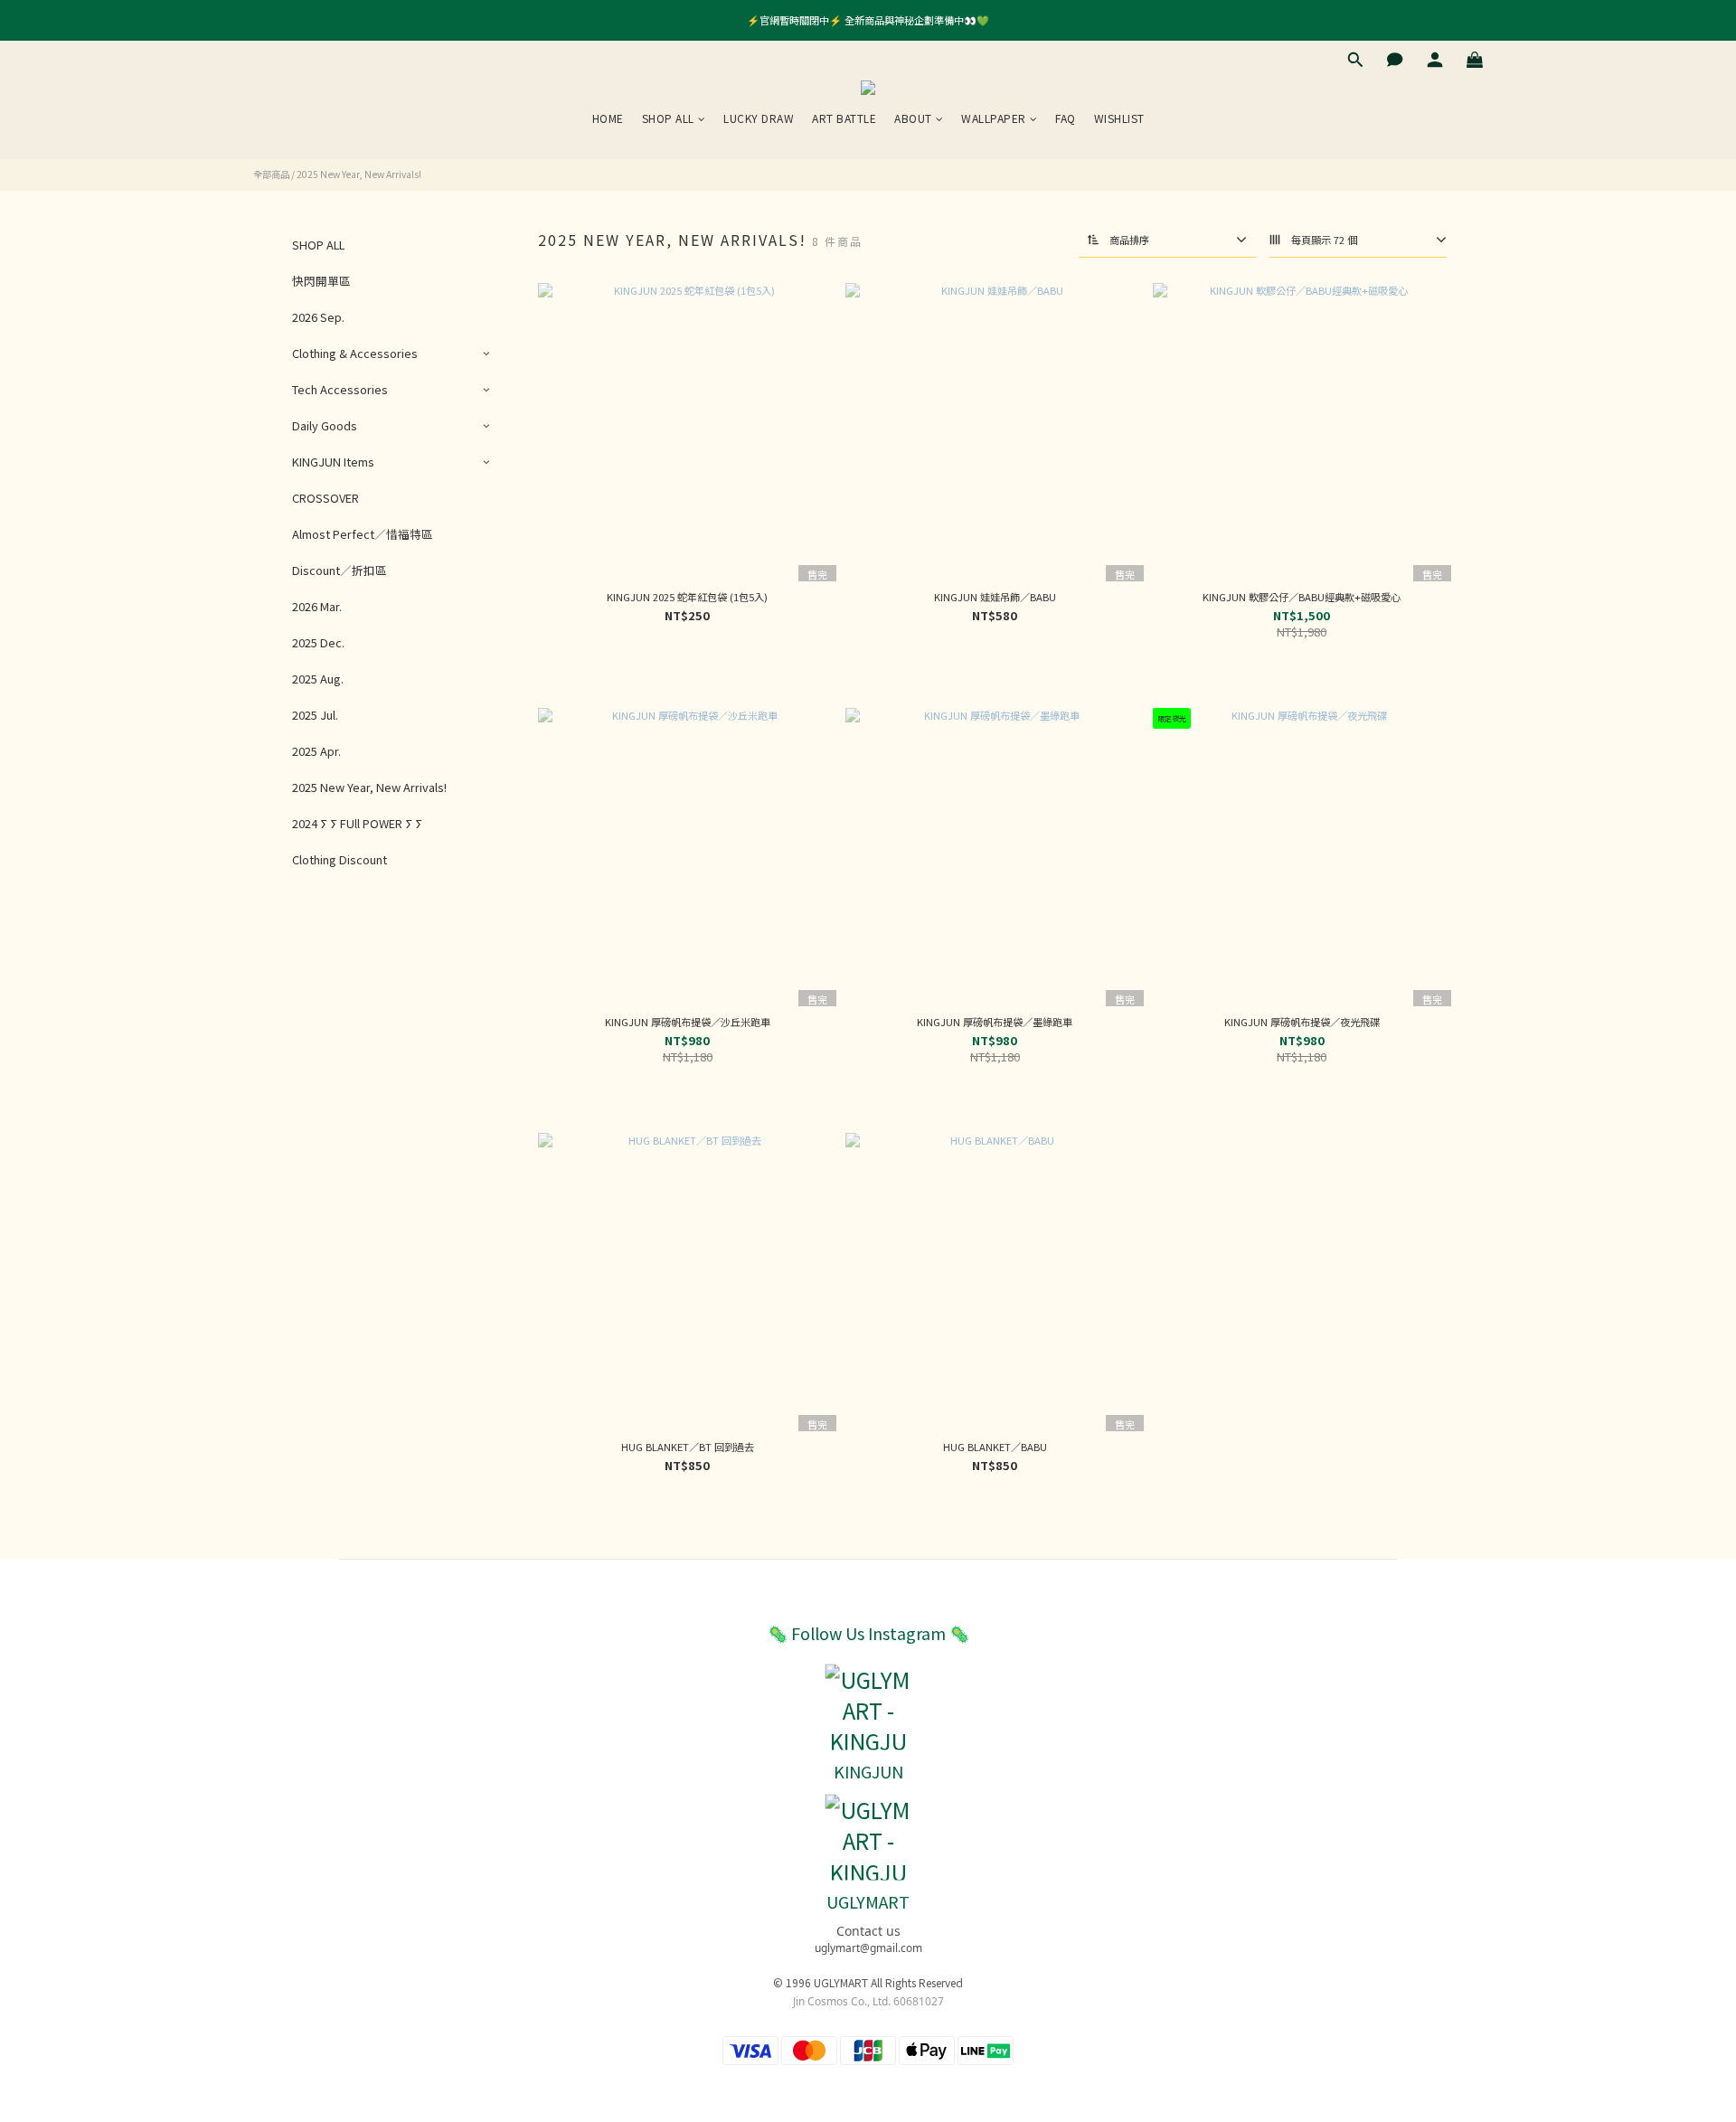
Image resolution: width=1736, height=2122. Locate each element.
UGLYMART (868, 1901)
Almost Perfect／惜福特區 (363, 534)
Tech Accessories (340, 389)
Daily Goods (325, 425)
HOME (608, 118)
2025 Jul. (315, 715)
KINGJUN (868, 1771)
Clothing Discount (340, 859)
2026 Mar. (317, 606)
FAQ (1066, 118)
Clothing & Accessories (355, 353)
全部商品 (271, 174)
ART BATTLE (844, 118)
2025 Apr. (316, 751)
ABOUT (913, 118)
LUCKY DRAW (759, 118)
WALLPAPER (994, 118)
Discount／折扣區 (340, 570)
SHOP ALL (668, 118)
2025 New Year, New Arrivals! (359, 174)
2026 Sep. (318, 317)
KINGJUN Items (333, 462)
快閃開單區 (321, 281)
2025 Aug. (318, 679)
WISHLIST (1119, 118)
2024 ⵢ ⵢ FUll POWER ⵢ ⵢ (357, 823)
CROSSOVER (325, 498)
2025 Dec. (318, 642)
